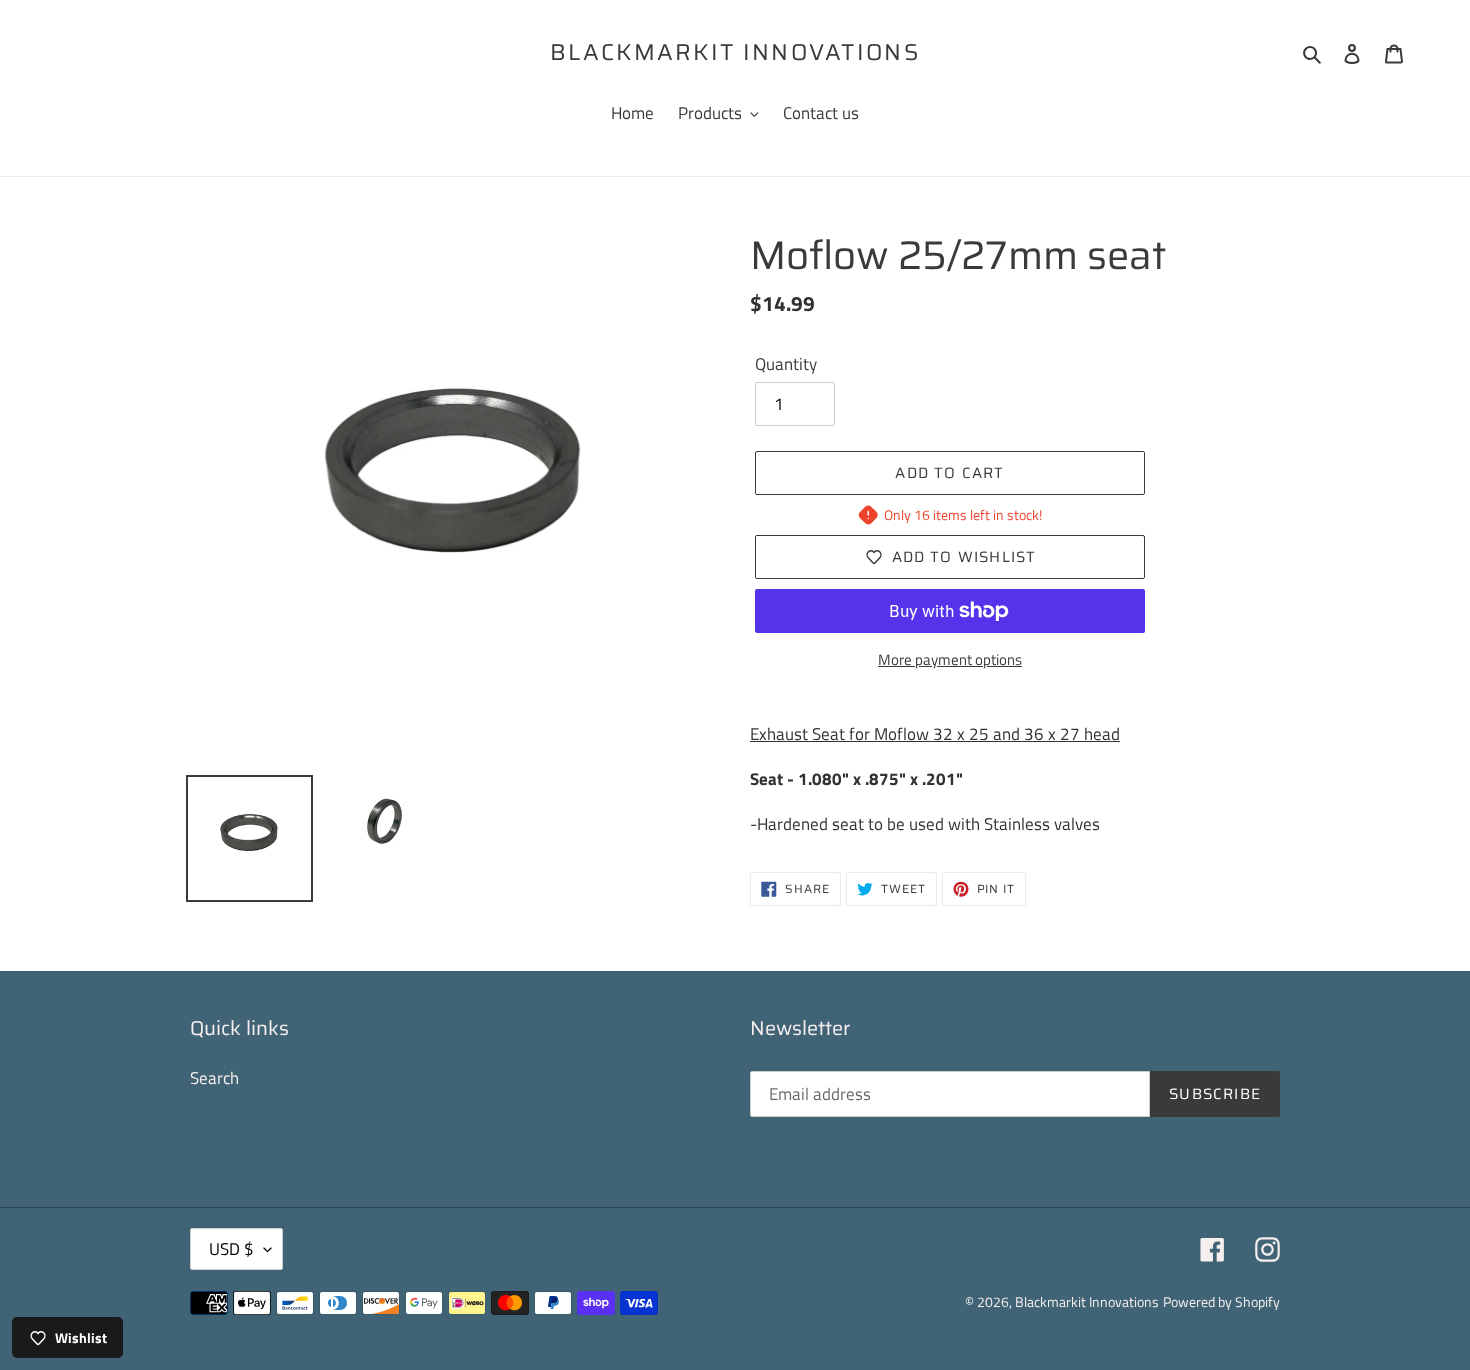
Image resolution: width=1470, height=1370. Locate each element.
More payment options (950, 660)
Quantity (786, 364)
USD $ (231, 1249)
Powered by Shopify (1221, 1301)
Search (214, 1078)
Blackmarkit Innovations (735, 53)
